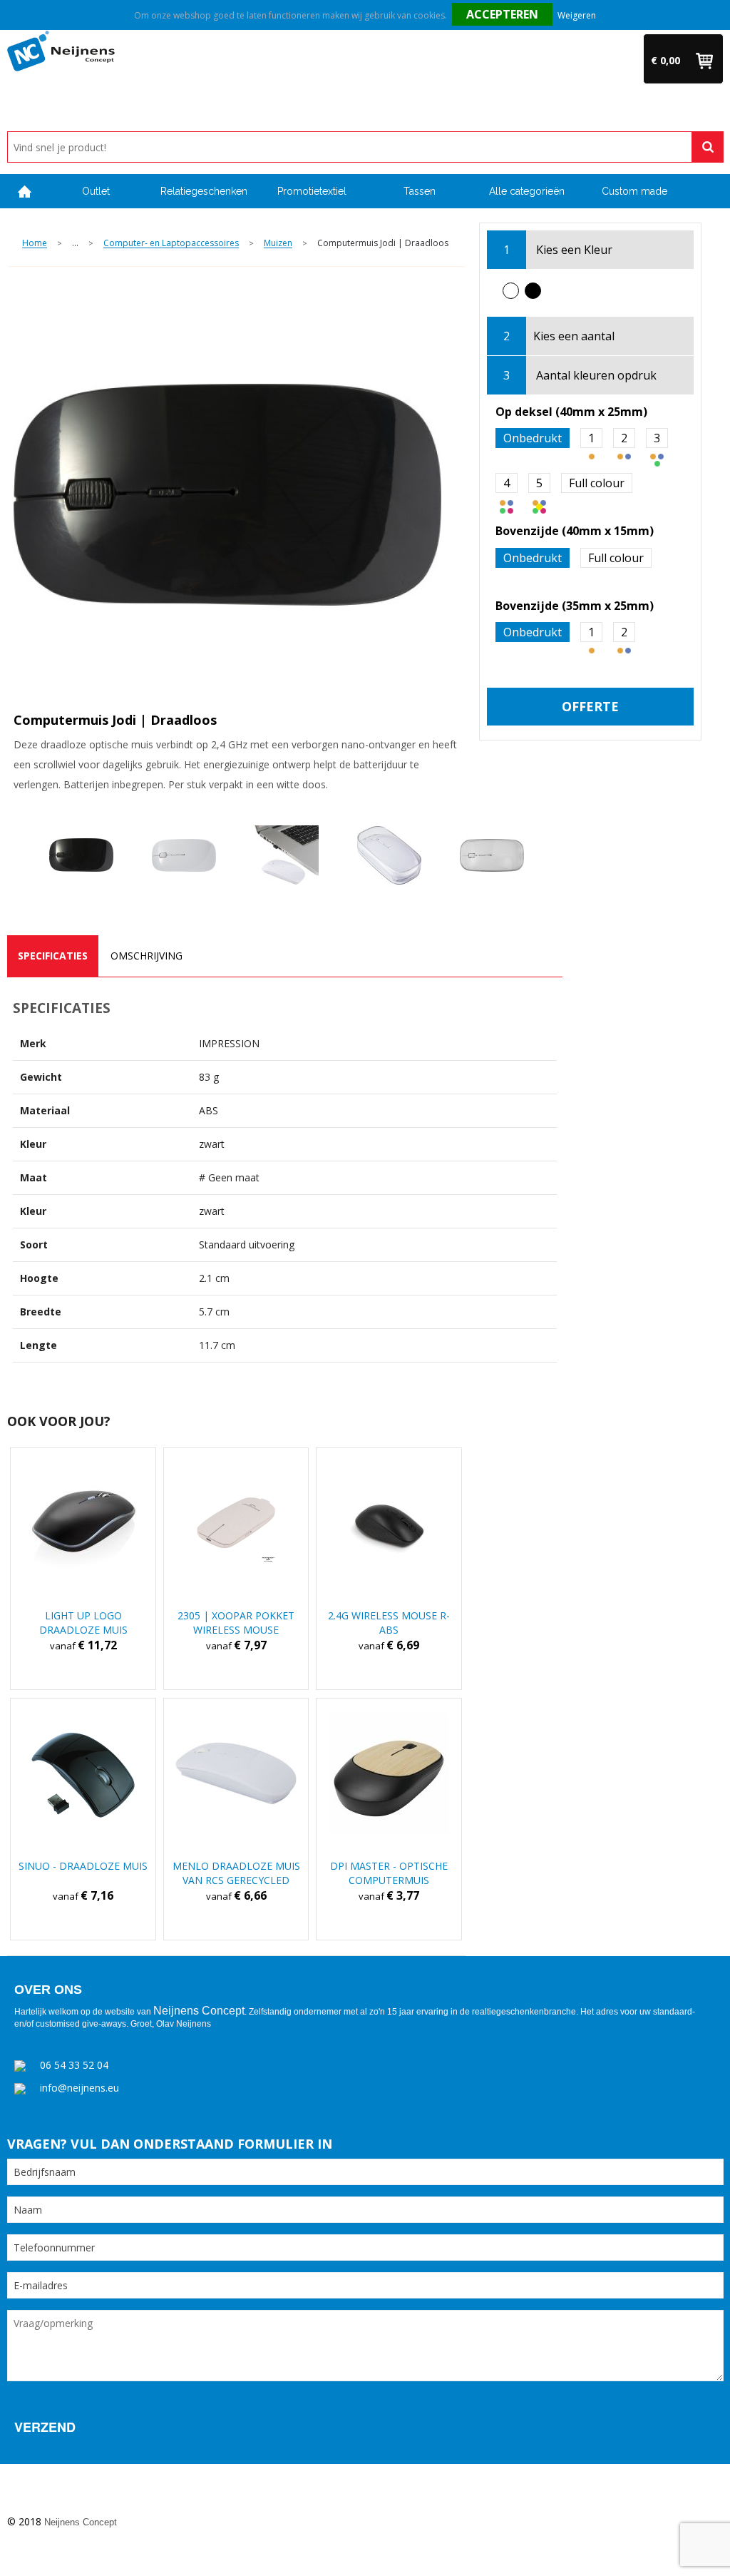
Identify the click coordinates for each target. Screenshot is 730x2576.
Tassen (420, 191)
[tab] (53, 956)
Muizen (278, 244)
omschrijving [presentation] (146, 956)
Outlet (96, 191)
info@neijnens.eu (79, 2088)
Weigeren (577, 15)
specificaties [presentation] (53, 956)
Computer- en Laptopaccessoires (171, 244)
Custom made (634, 191)
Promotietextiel (312, 191)
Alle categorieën (527, 191)
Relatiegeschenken (204, 191)
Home (25, 192)
